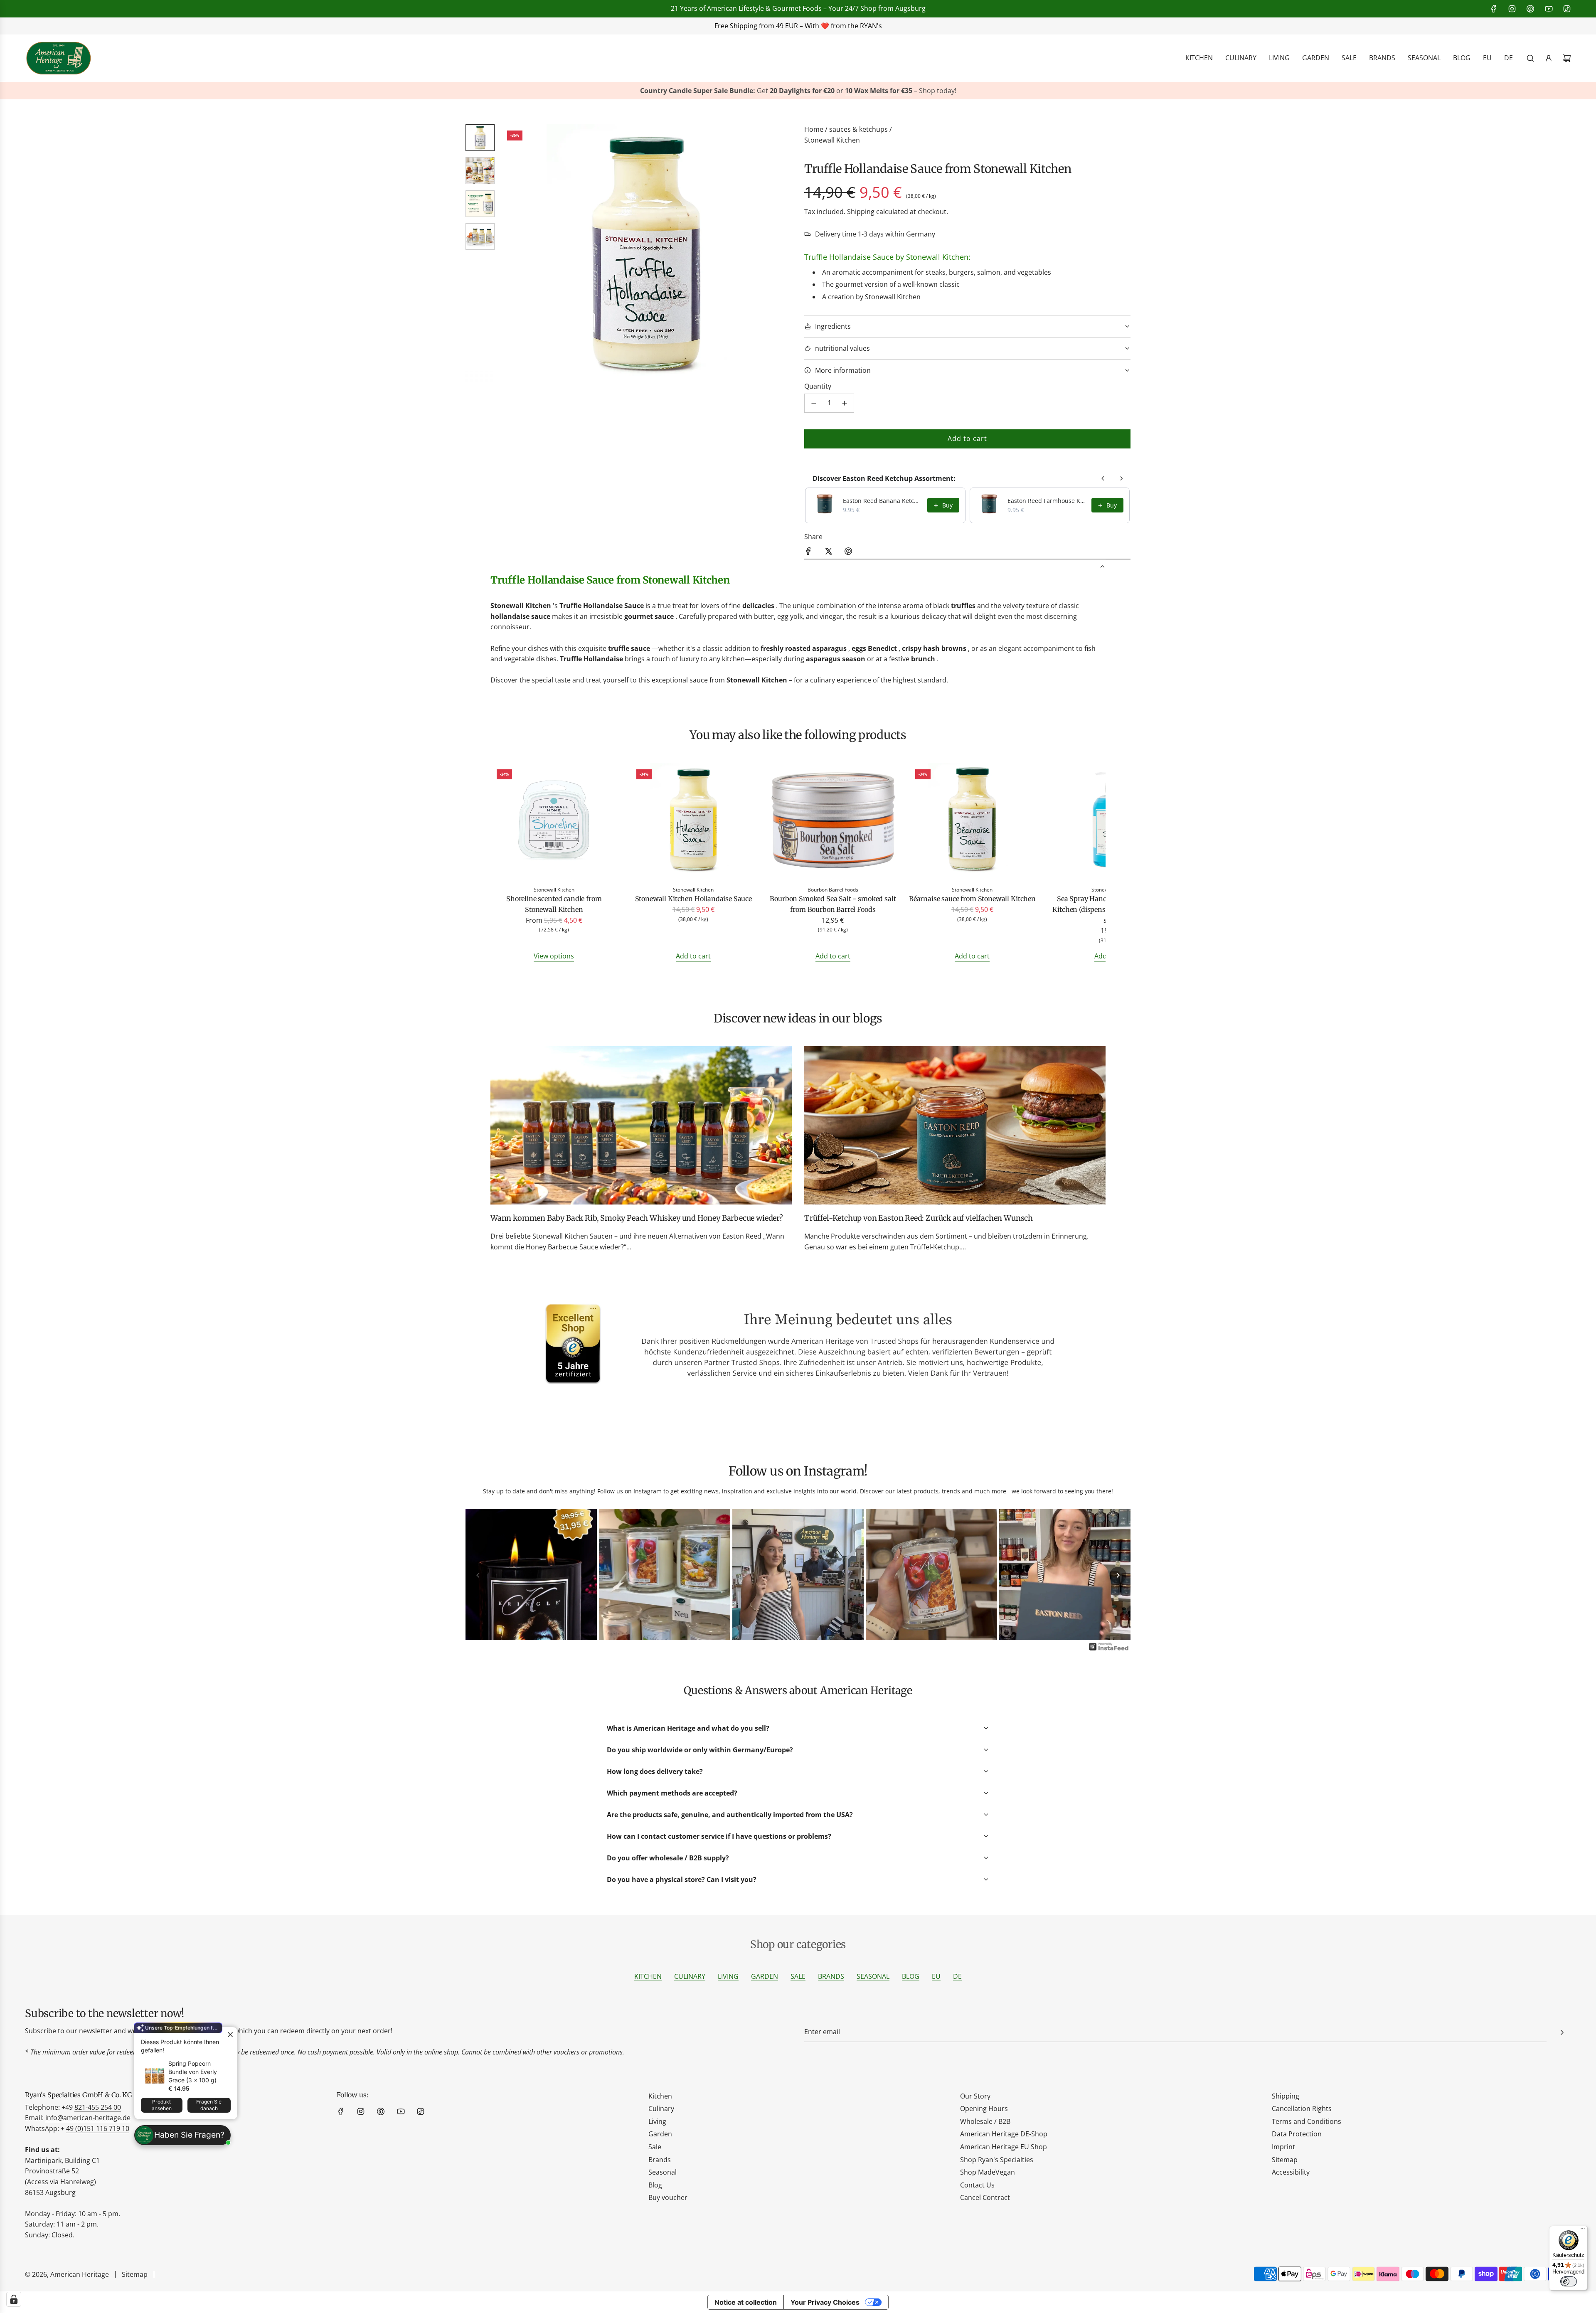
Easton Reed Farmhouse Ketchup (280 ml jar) (1047, 501)
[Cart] (1567, 58)
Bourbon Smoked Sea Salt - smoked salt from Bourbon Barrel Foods (833, 904)
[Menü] (1583, 2231)
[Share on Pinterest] (848, 553)
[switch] (1569, 2281)
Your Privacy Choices (825, 2302)
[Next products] (1121, 478)
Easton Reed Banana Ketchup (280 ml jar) (883, 501)
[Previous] (478, 1575)
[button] (512, 254)
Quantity (818, 386)
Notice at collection (746, 2302)
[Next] (1118, 1575)
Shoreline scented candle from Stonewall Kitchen (554, 904)
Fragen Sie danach (209, 2105)
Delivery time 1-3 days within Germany (875, 234)
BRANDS (831, 1976)
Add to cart (693, 956)
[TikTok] (1567, 9)
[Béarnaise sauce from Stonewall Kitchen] (973, 821)
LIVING (728, 1976)
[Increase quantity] (845, 403)
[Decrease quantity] (814, 403)
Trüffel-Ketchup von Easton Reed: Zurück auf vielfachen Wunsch (919, 1218)
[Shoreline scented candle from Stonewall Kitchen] (554, 821)
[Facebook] (1494, 9)
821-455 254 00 (98, 2107)
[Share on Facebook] (808, 553)
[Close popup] (230, 2034)
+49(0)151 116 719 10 (927, 26)
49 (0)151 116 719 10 (98, 2128)
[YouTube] (1549, 9)
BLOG (911, 1976)
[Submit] (1562, 2032)
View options (554, 956)
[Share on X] (828, 553)
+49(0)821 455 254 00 (706, 26)
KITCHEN (648, 1976)
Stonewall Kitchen (832, 140)
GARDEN (765, 1976)
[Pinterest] (1530, 9)
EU (936, 1976)
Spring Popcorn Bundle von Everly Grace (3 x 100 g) (193, 2072)
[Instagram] (1512, 9)
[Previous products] (1103, 478)
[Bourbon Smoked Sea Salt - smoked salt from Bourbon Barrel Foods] (833, 821)
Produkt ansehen (162, 2105)
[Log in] (1549, 58)
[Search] (1530, 58)
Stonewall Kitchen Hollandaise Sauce (693, 899)
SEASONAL (873, 1976)
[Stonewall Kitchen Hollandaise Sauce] (694, 821)
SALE (798, 1976)
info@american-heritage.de (809, 26)
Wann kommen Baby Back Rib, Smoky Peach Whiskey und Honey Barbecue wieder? (637, 1218)
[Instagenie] (1109, 1650)
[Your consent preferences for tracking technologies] (14, 2299)
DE (957, 1976)
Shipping (861, 212)
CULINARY (690, 1976)
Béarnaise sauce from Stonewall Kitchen (972, 899)
